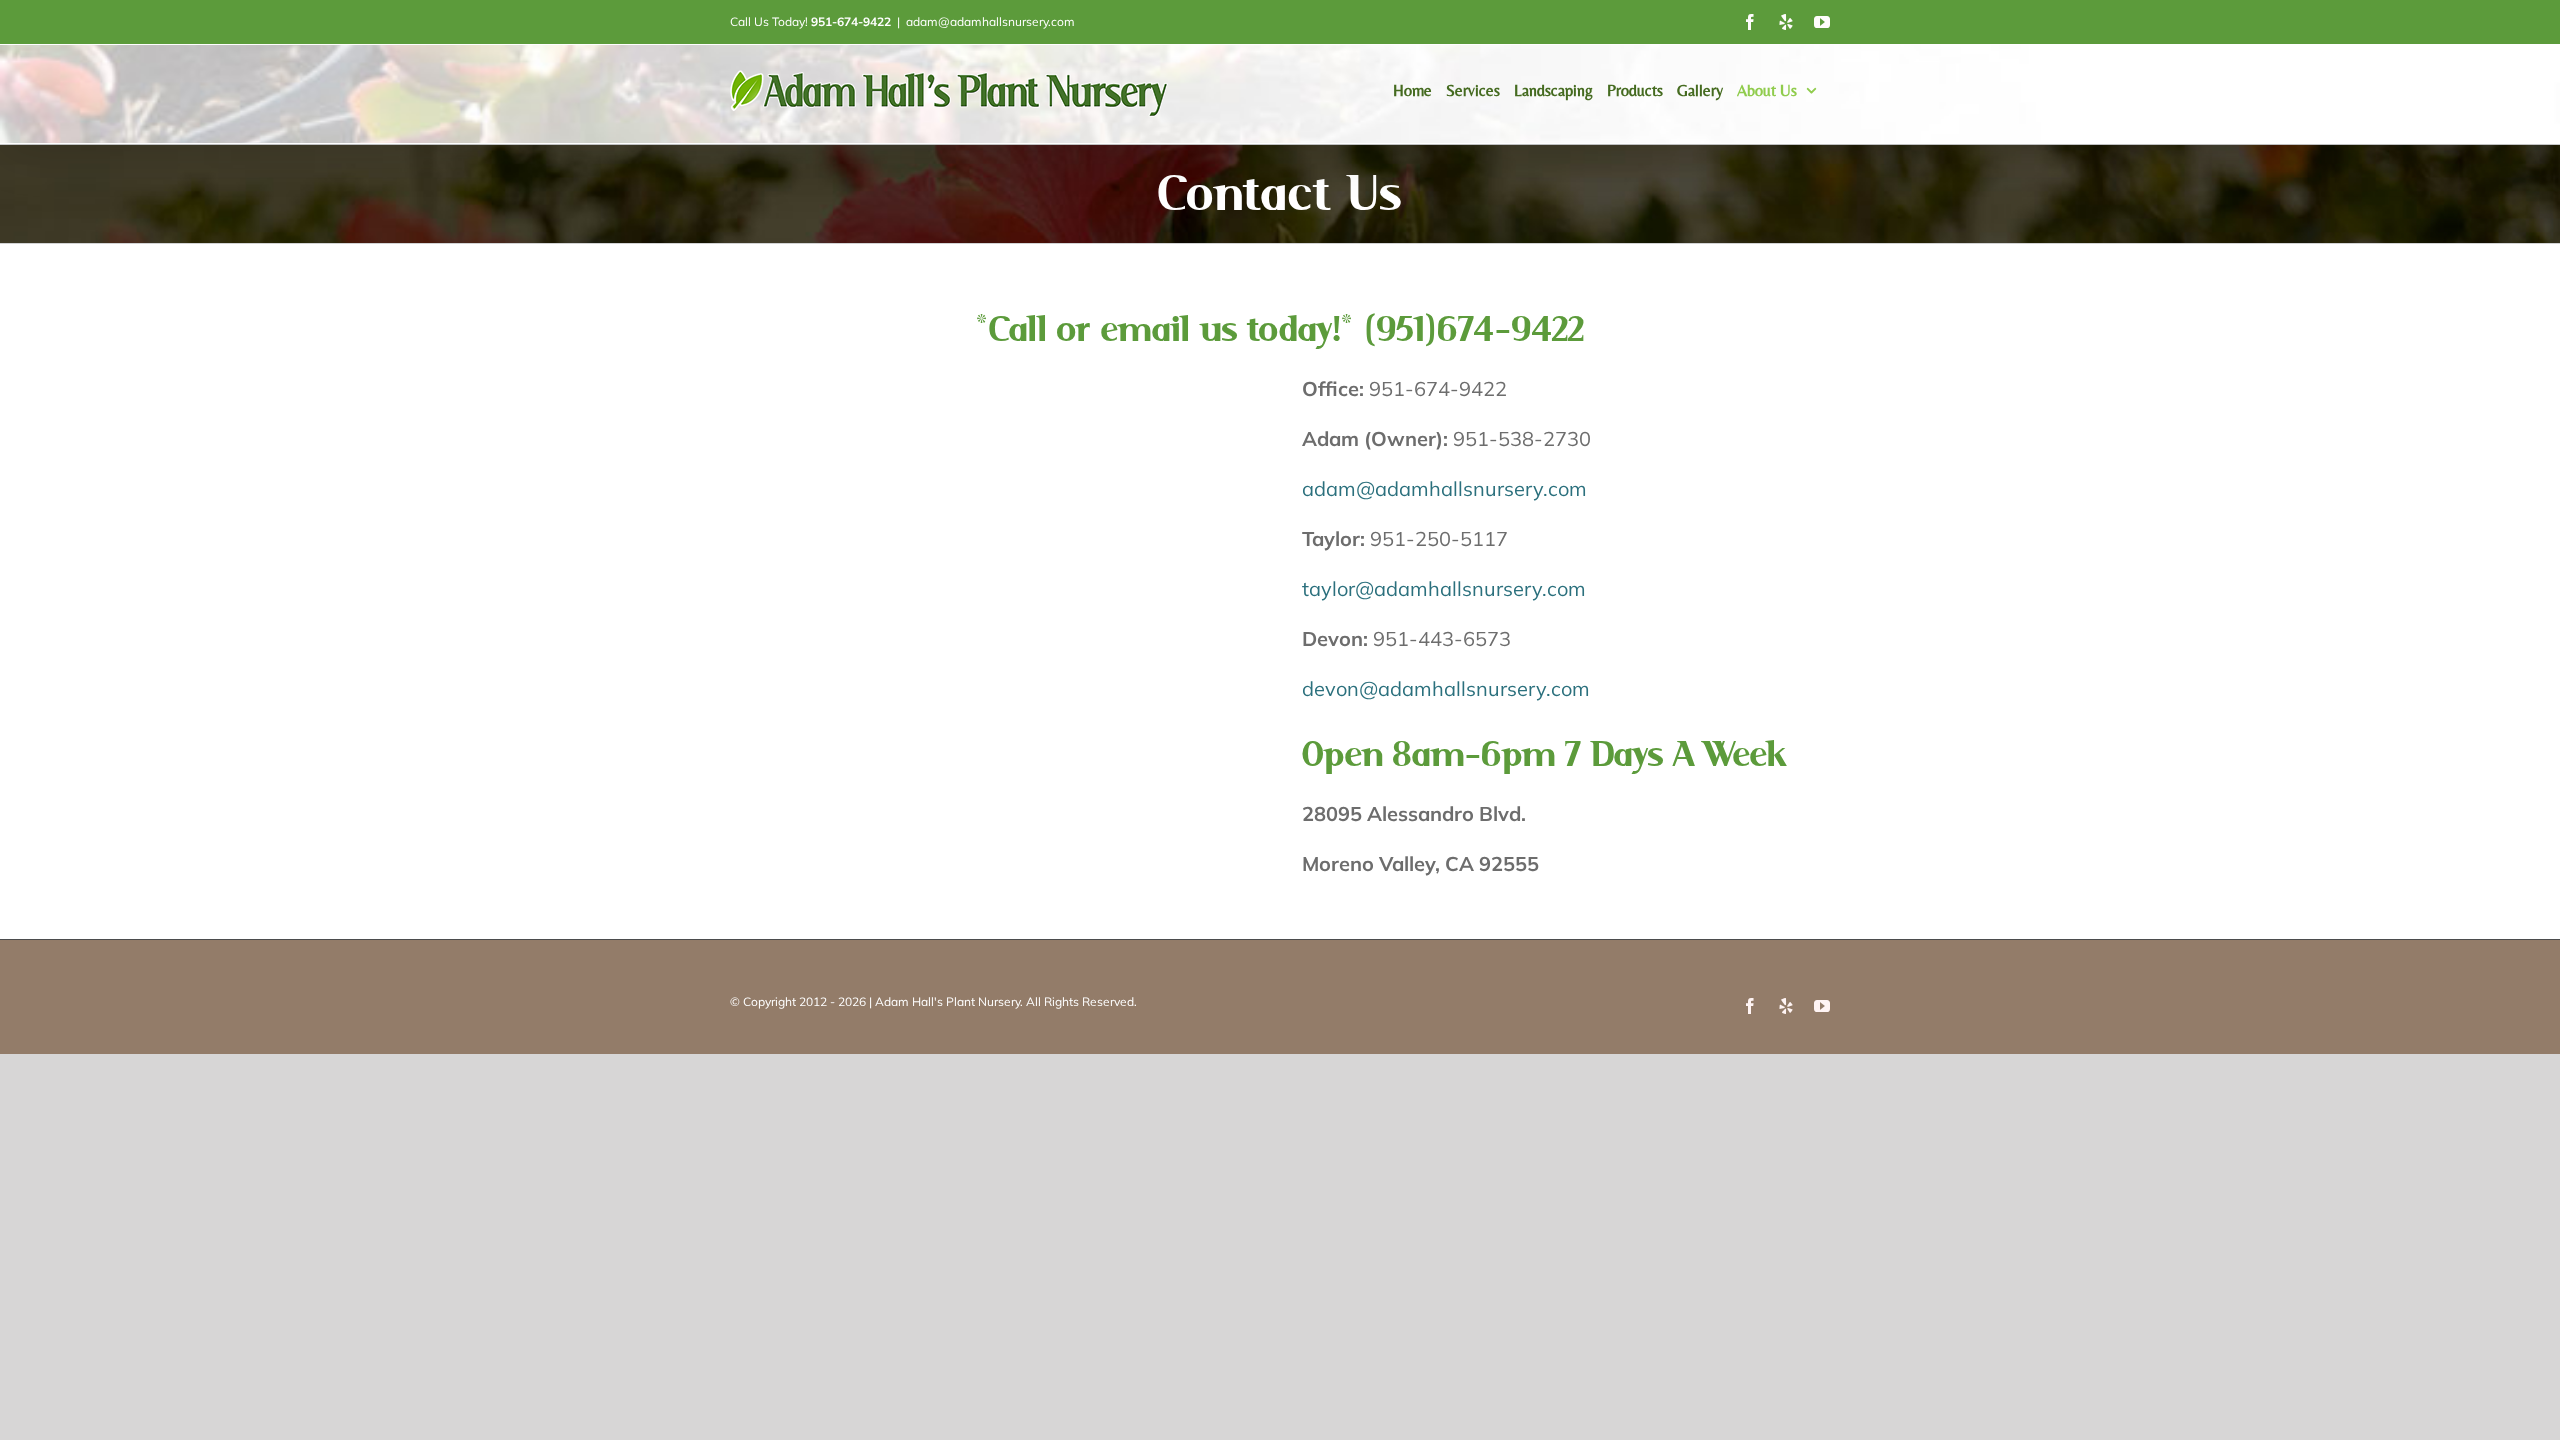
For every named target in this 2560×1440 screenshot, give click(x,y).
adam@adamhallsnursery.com (990, 21)
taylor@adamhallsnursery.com (1444, 588)
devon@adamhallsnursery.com (1446, 688)
